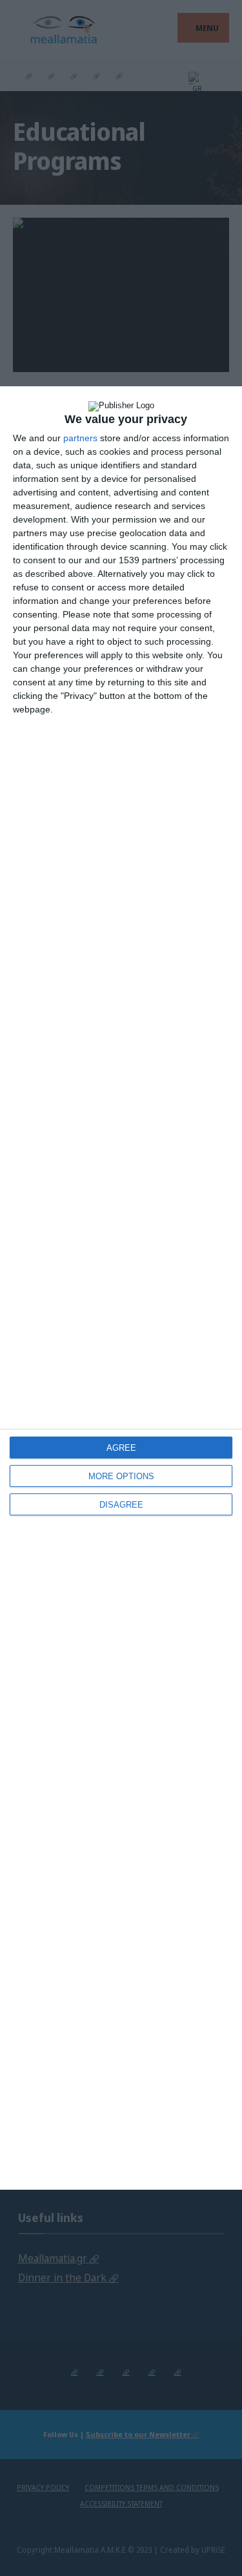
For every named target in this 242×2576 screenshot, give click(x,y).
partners (80, 438)
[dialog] (121, 1288)
